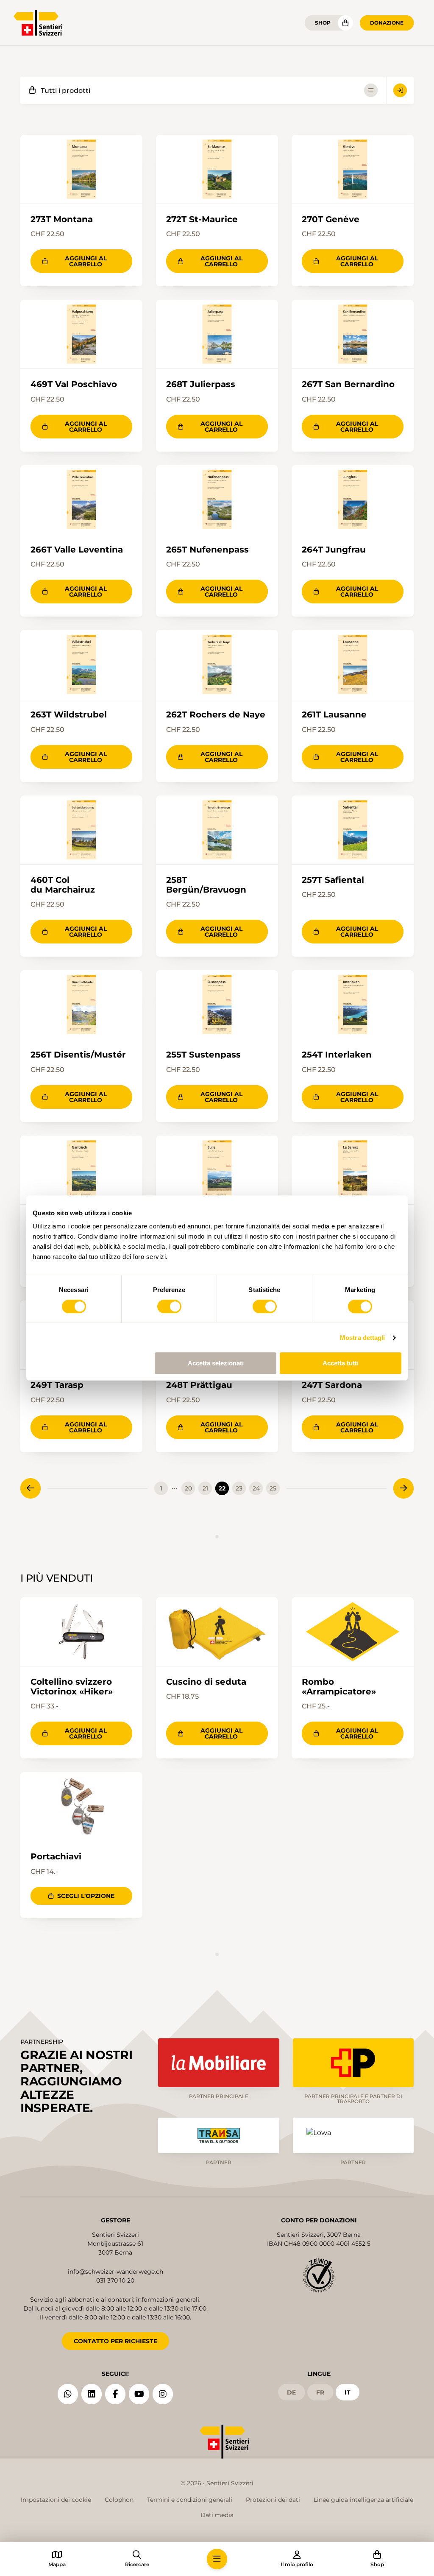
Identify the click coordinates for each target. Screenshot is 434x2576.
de (291, 2392)
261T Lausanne (334, 714)
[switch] (169, 1306)
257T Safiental (333, 880)
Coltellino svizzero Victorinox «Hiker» (72, 1687)
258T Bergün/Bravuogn (206, 885)
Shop (323, 23)
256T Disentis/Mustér (78, 1054)
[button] (217, 2559)
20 (188, 1488)
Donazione (387, 23)
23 (239, 1488)
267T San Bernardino (348, 384)
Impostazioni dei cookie (56, 2500)
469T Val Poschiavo (74, 384)
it (348, 2392)
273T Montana (62, 219)
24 (256, 1488)
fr (320, 2392)
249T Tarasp (57, 1385)
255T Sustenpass (203, 1054)
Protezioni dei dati (273, 2500)
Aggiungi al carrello (86, 261)
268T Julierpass (201, 384)
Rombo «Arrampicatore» (339, 1687)
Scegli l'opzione (86, 1896)
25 (273, 1488)
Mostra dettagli (363, 1338)
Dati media (217, 2515)
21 (205, 1488)
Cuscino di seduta (206, 1682)
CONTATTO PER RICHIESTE (115, 2341)
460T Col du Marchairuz (63, 885)
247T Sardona (332, 1385)
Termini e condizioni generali (190, 2500)
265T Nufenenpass (207, 549)
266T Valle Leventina (77, 549)
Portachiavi (56, 1856)
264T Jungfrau (334, 549)
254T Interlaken (337, 1054)
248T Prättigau (199, 1385)
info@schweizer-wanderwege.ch (115, 2272)
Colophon (119, 2500)
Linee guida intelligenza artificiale (363, 2500)
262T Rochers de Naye (216, 714)
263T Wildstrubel (69, 714)
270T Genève (331, 219)
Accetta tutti (341, 1363)
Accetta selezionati (216, 1363)
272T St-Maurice (202, 219)
